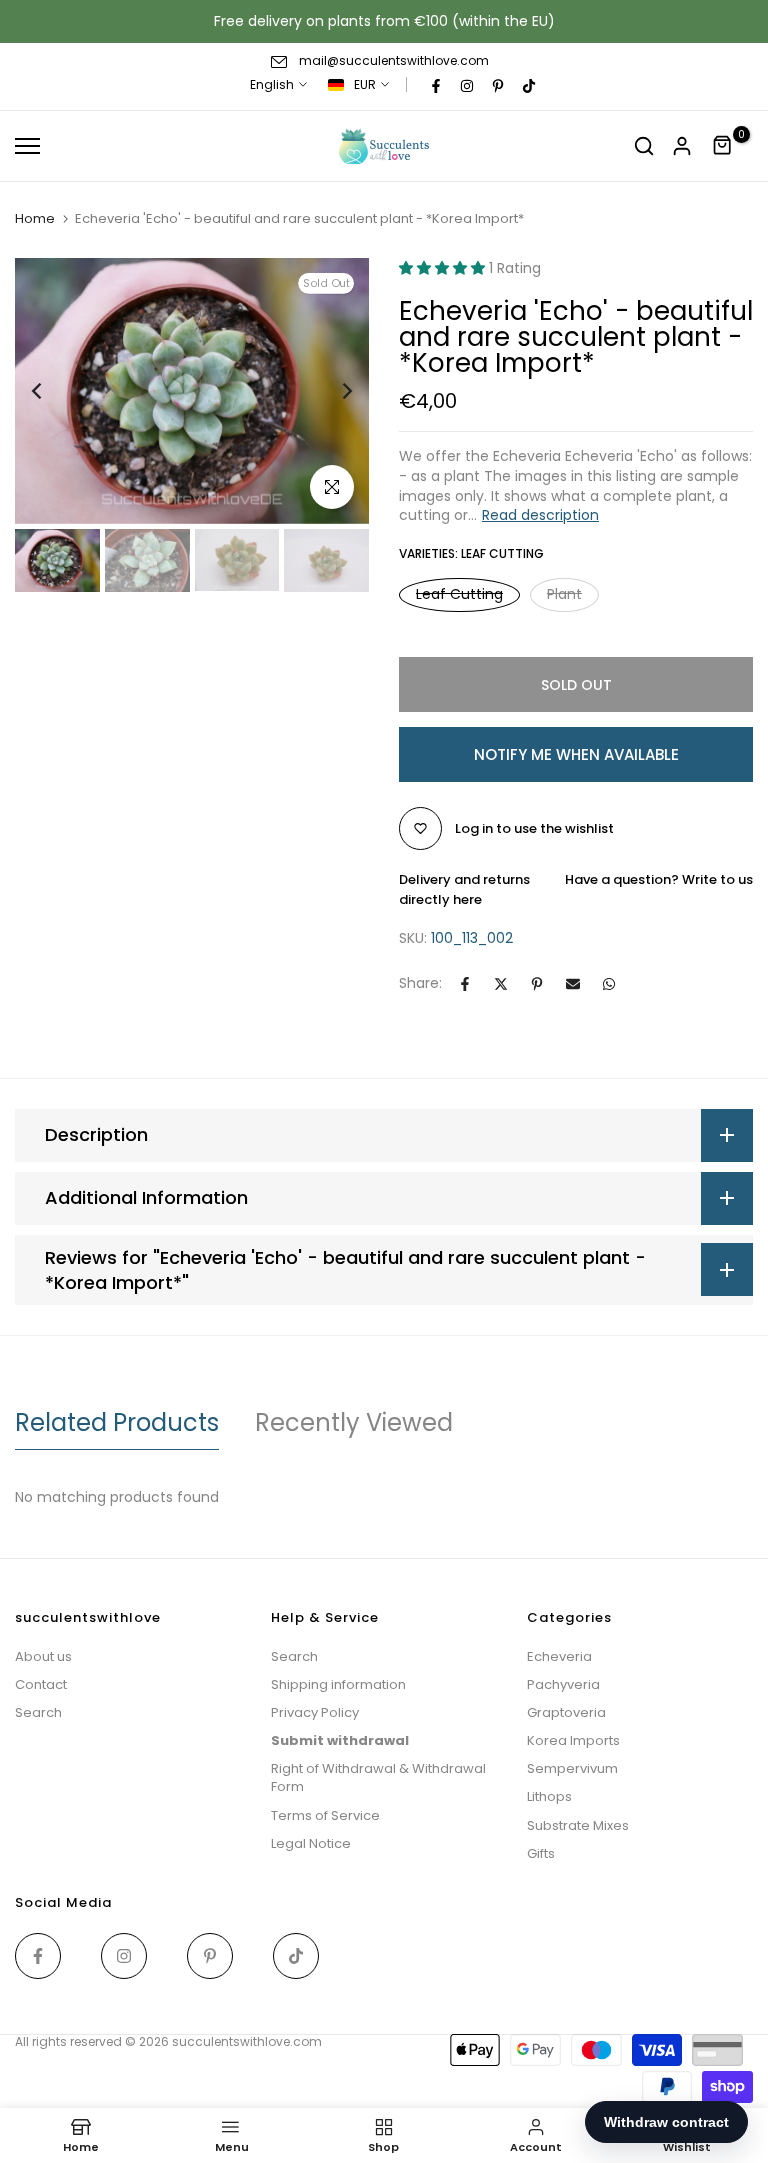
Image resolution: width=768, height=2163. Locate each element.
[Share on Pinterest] (537, 984)
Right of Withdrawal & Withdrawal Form (378, 1777)
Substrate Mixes (578, 1825)
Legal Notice (311, 1843)
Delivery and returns (464, 879)
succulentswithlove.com (247, 2041)
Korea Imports (573, 1740)
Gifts (541, 1853)
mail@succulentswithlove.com (394, 60)
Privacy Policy (315, 1712)
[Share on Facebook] (465, 984)
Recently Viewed (354, 1422)
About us (43, 1656)
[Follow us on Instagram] (467, 85)
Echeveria (559, 1656)
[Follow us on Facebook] (436, 85)
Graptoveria (566, 1712)
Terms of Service (325, 1815)
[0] (723, 146)
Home (35, 219)
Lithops (549, 1796)
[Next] (331, 390)
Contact (41, 1684)
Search (38, 1712)
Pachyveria (563, 1684)
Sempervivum (572, 1768)
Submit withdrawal (340, 1740)
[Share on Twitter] (501, 984)
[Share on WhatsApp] (609, 984)
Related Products (117, 1422)
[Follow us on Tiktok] (529, 85)
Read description (540, 515)
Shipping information (338, 1684)
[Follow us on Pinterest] (498, 85)
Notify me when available (576, 754)
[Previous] (52, 390)
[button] (444, 268)
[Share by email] (573, 984)
